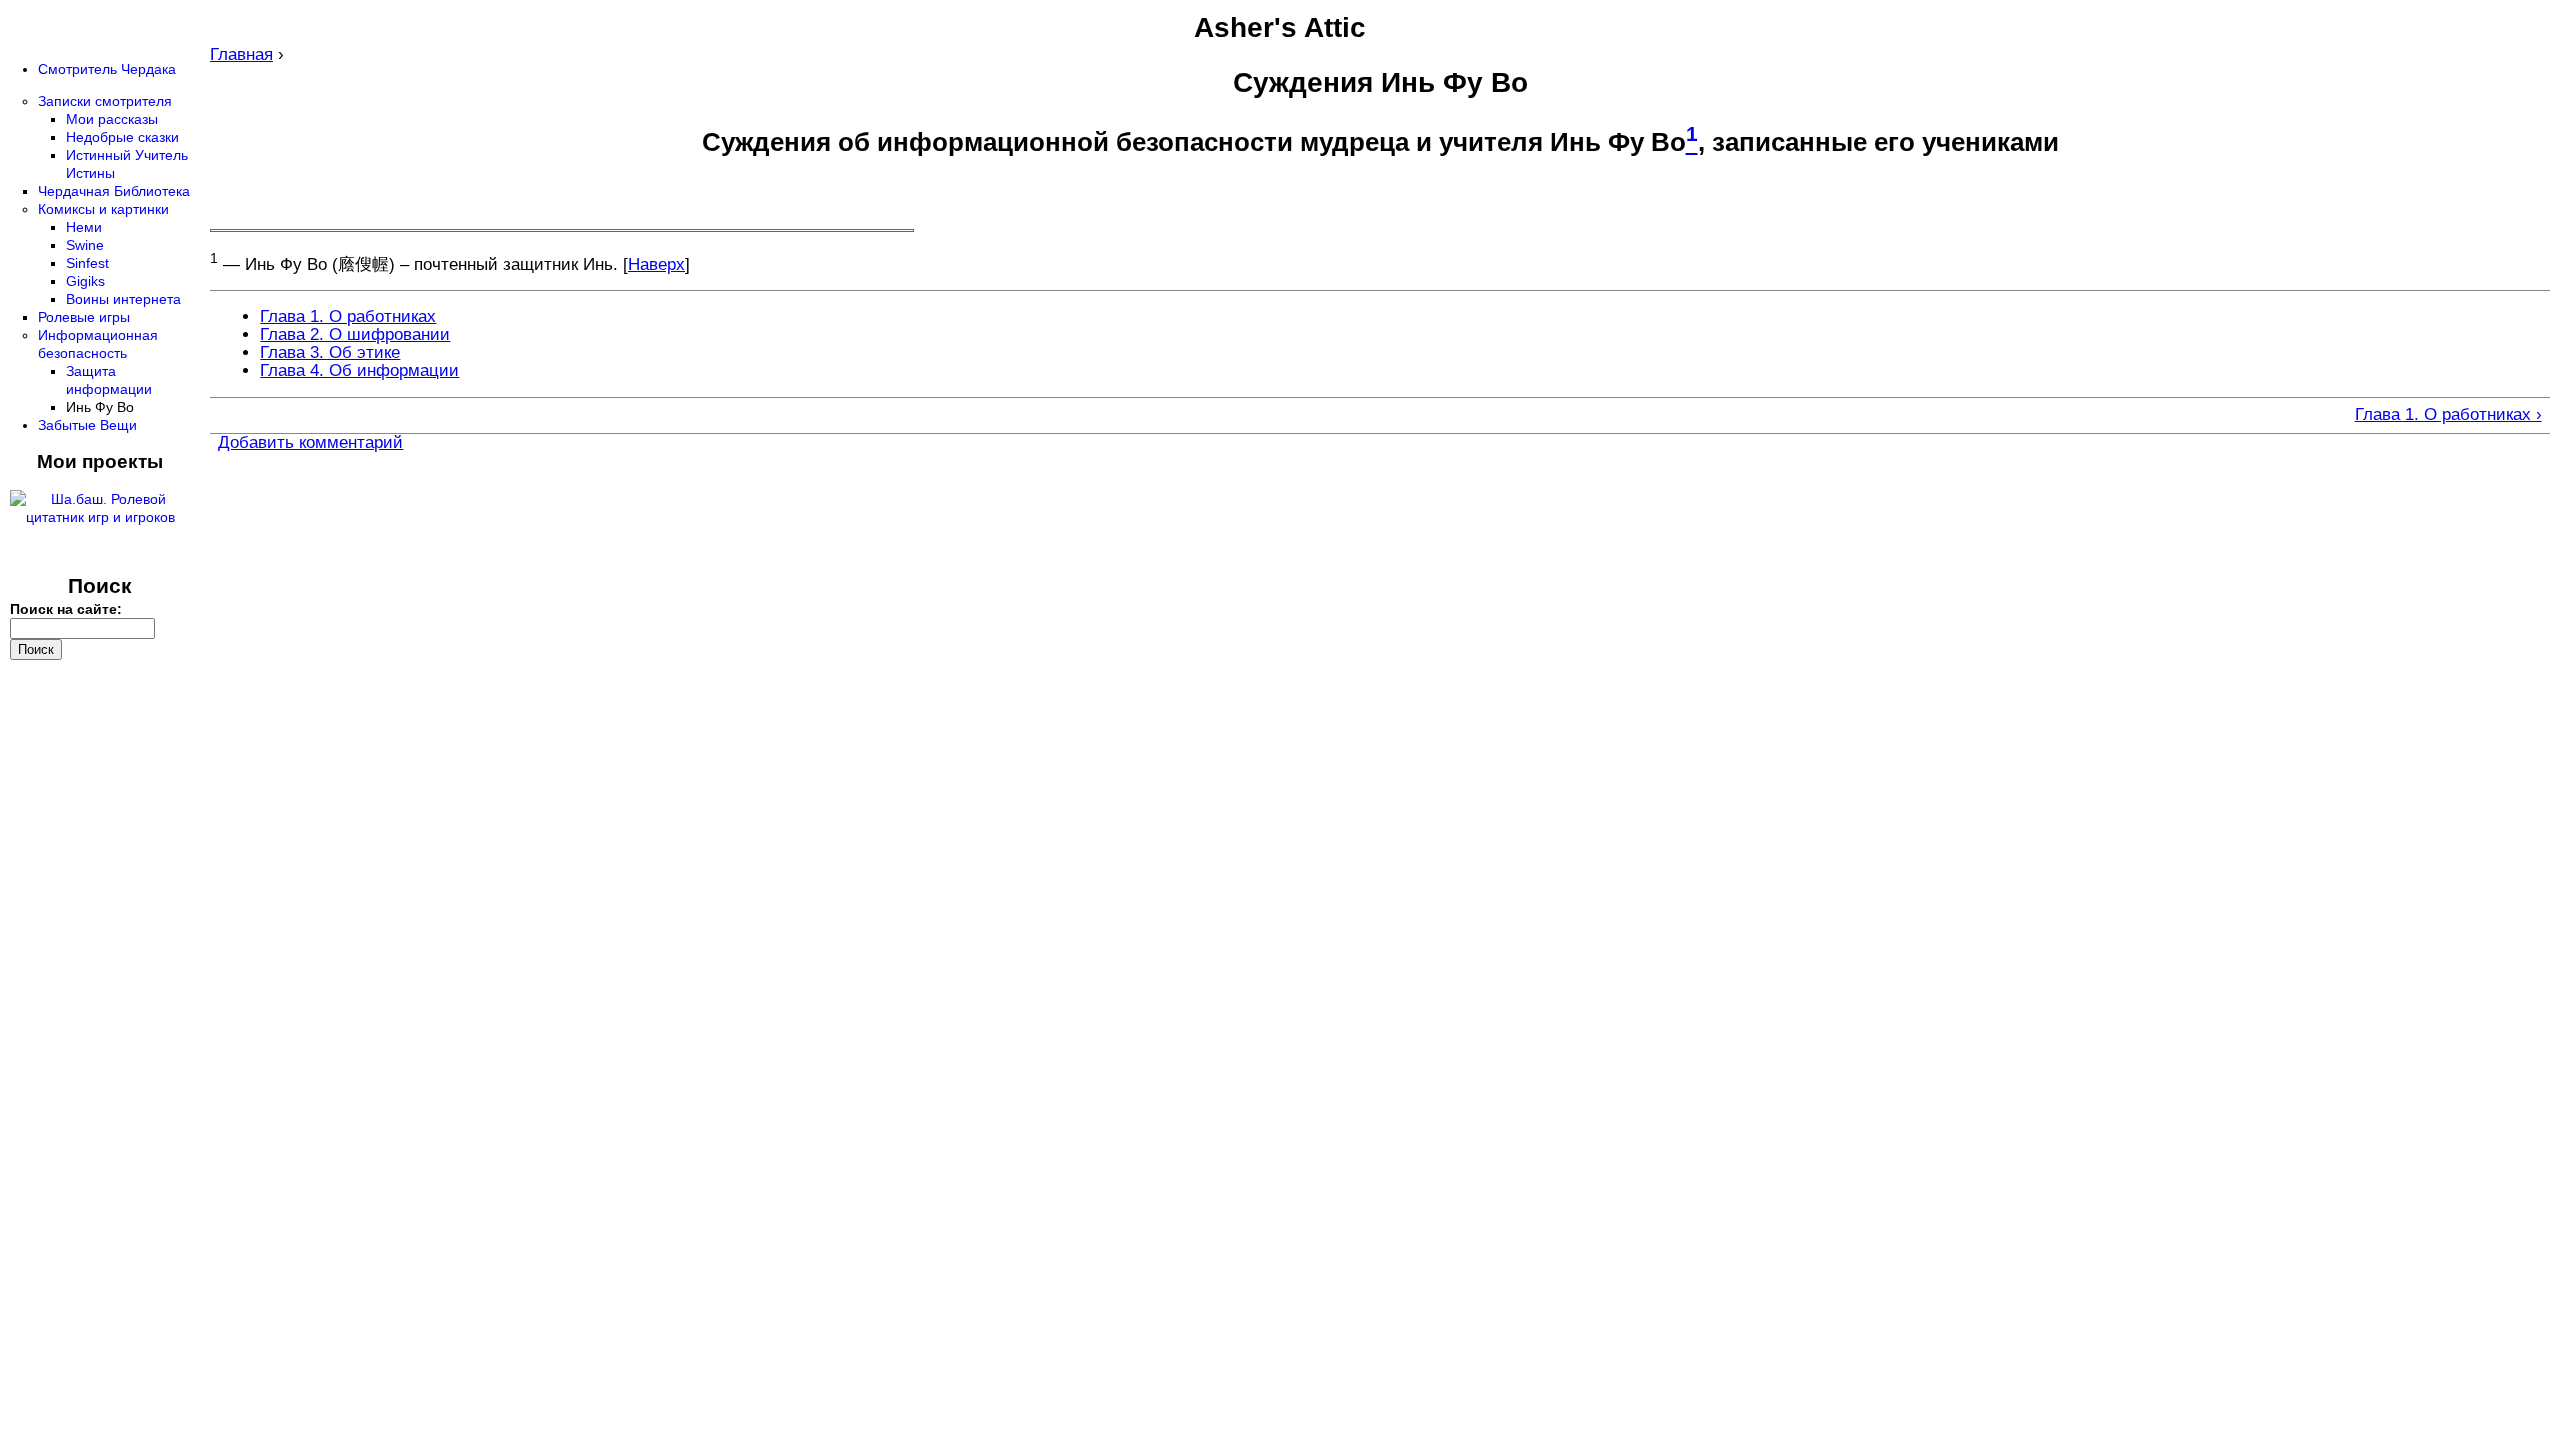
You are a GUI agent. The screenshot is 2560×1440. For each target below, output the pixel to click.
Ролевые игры (84, 317)
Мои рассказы (112, 119)
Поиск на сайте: (66, 609)
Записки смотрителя (105, 101)
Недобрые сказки (122, 137)
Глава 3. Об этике (330, 352)
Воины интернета (123, 299)
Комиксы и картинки (103, 209)
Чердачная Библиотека (114, 191)
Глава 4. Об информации (359, 370)
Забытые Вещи (87, 425)
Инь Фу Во (100, 407)
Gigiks (85, 281)
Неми (84, 227)
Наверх (656, 264)
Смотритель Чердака (107, 69)
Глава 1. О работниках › (2448, 415)
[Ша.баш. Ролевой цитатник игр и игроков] (100, 517)
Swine (85, 245)
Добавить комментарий (310, 442)
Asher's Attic (1280, 27)
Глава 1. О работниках (348, 316)
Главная (241, 54)
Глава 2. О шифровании (355, 334)
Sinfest (87, 263)
